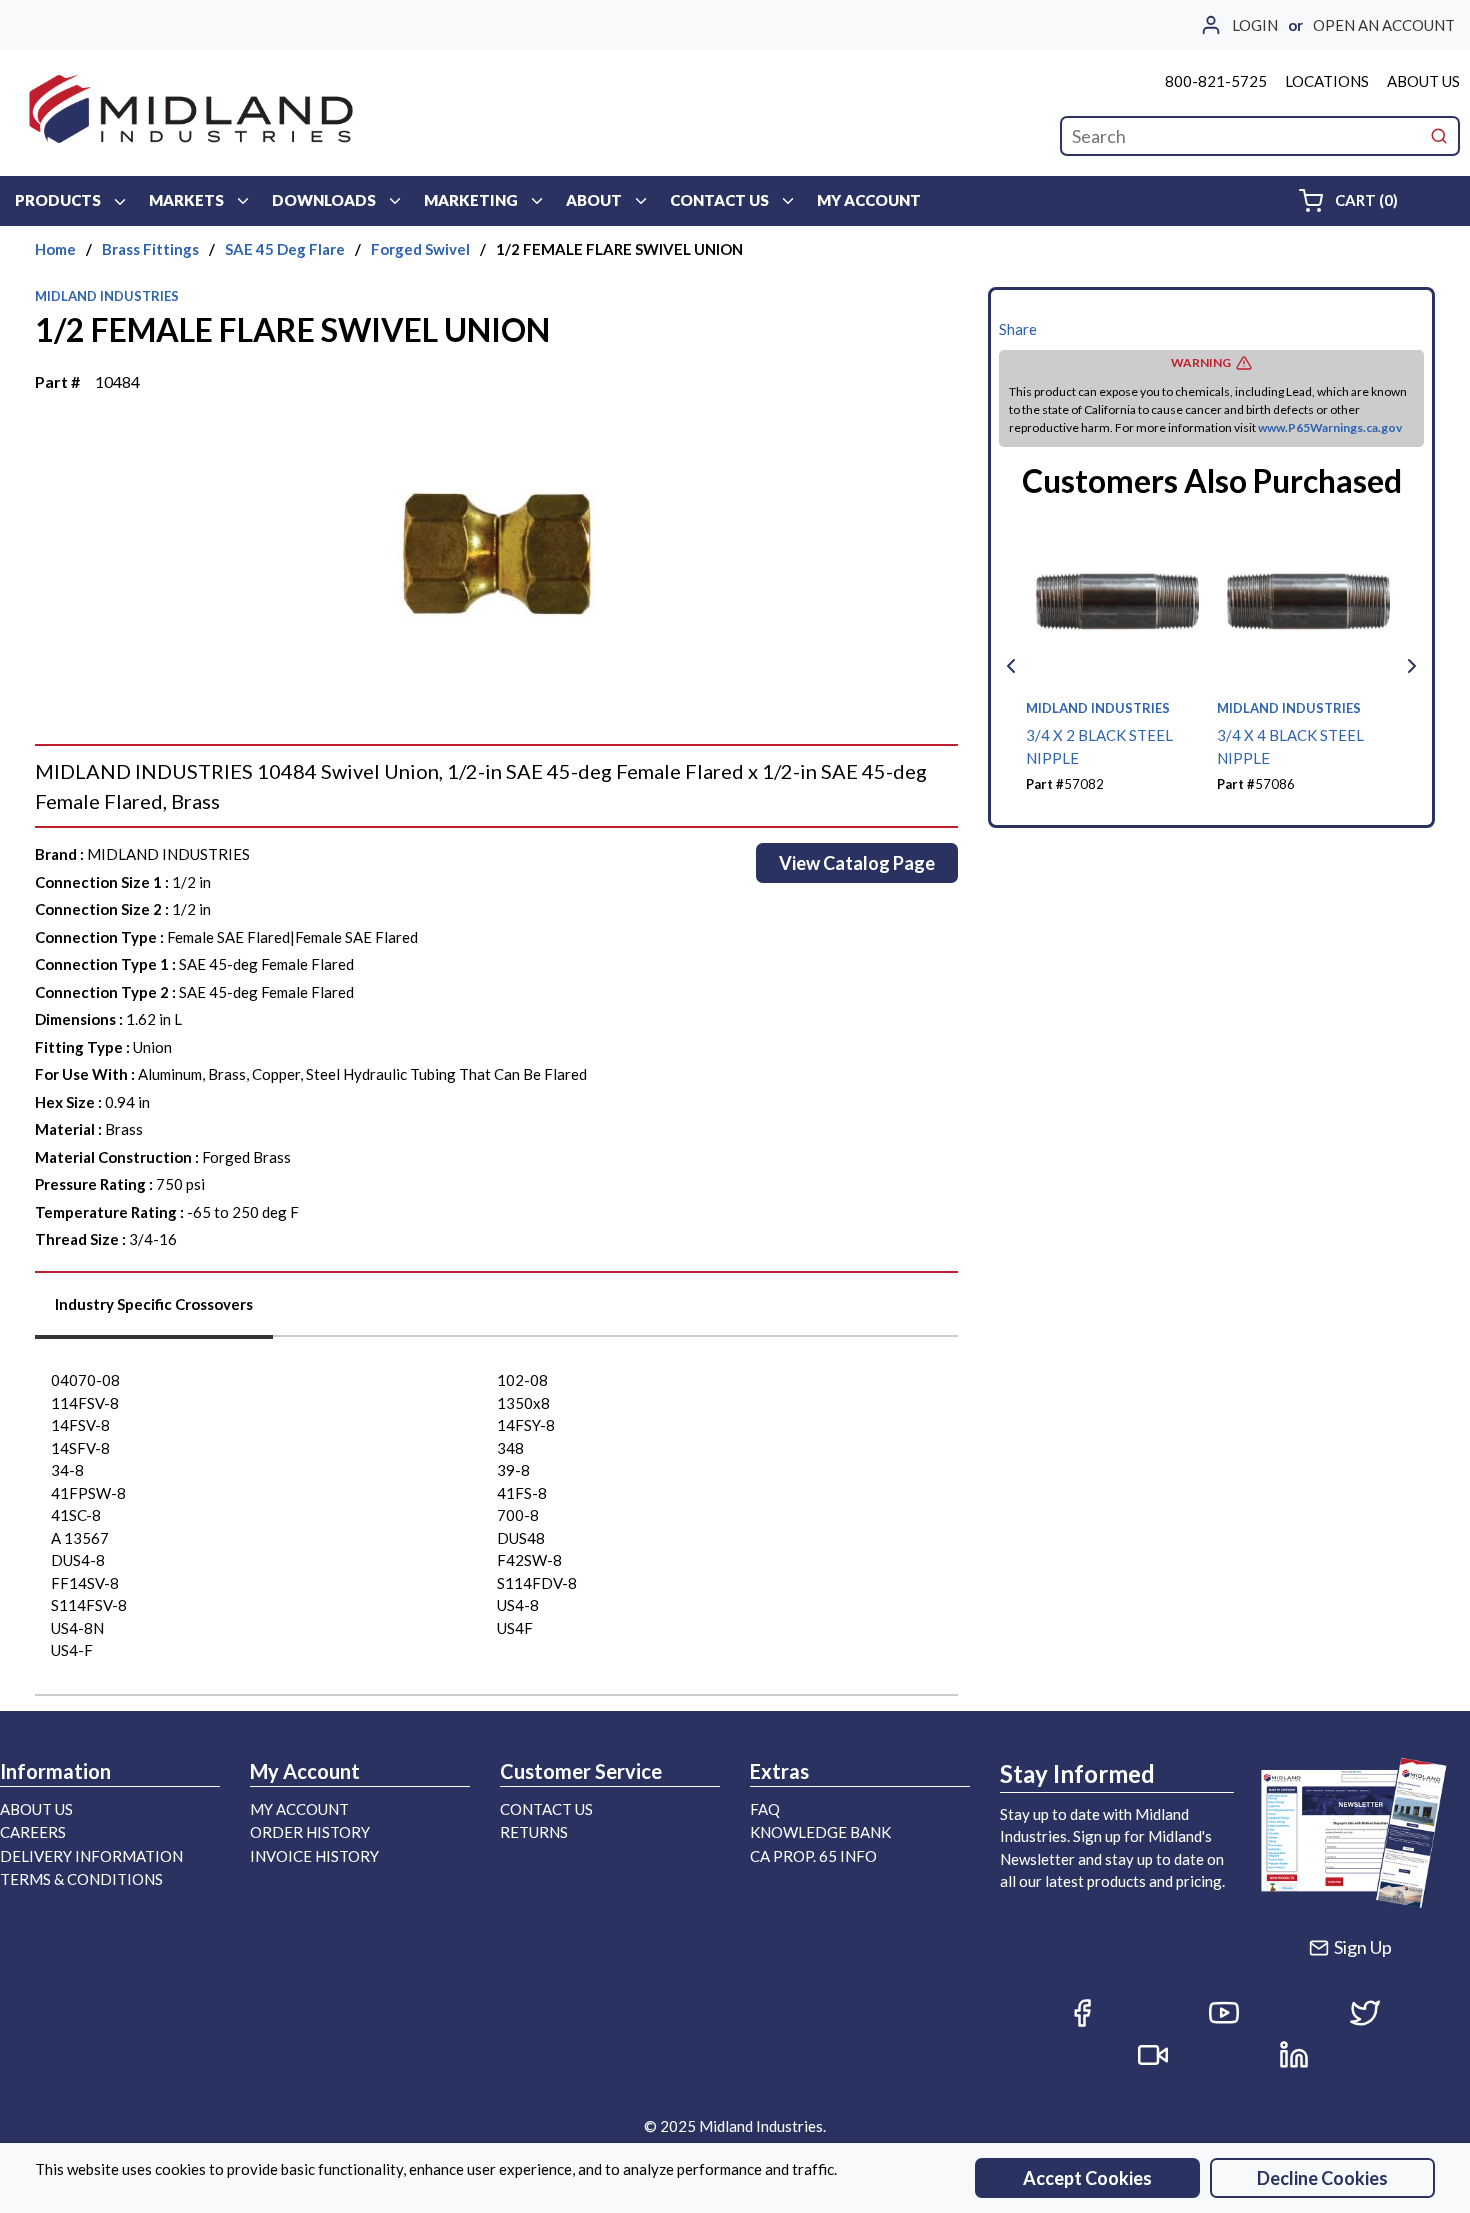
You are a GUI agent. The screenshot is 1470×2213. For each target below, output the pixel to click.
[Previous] (1011, 666)
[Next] (1412, 666)
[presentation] (154, 1311)
